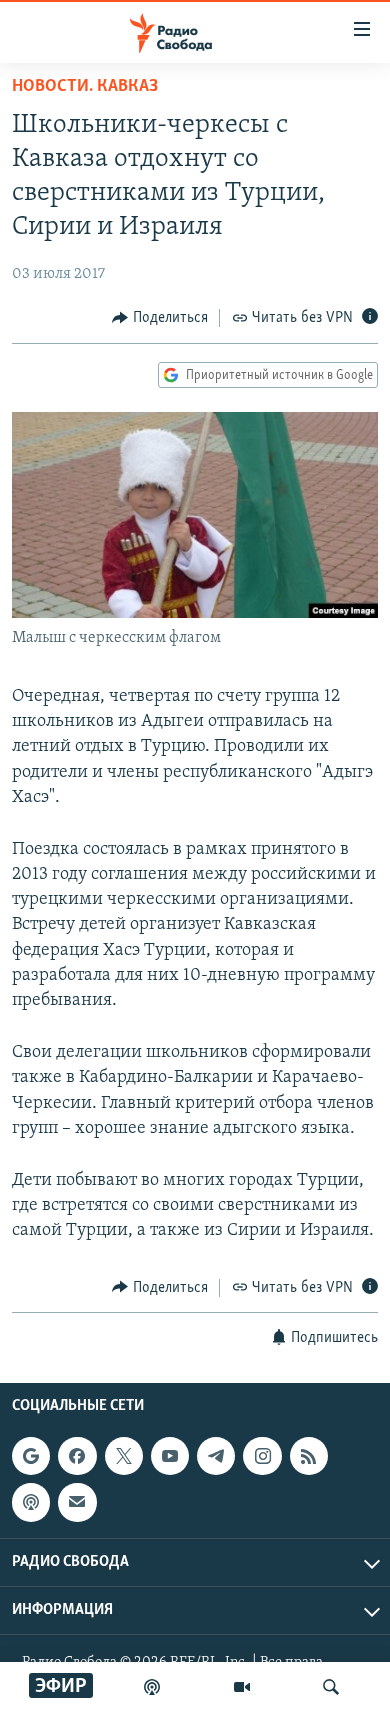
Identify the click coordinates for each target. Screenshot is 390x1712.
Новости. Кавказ (85, 87)
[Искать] (331, 1687)
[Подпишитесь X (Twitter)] (124, 1456)
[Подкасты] (31, 1502)
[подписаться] (77, 1502)
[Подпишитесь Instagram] (262, 1456)
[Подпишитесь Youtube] (170, 1456)
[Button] (160, 318)
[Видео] (242, 1687)
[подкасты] (152, 1687)
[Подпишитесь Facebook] (77, 1456)
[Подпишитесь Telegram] (216, 1456)
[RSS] (309, 1456)
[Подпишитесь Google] (31, 1456)
